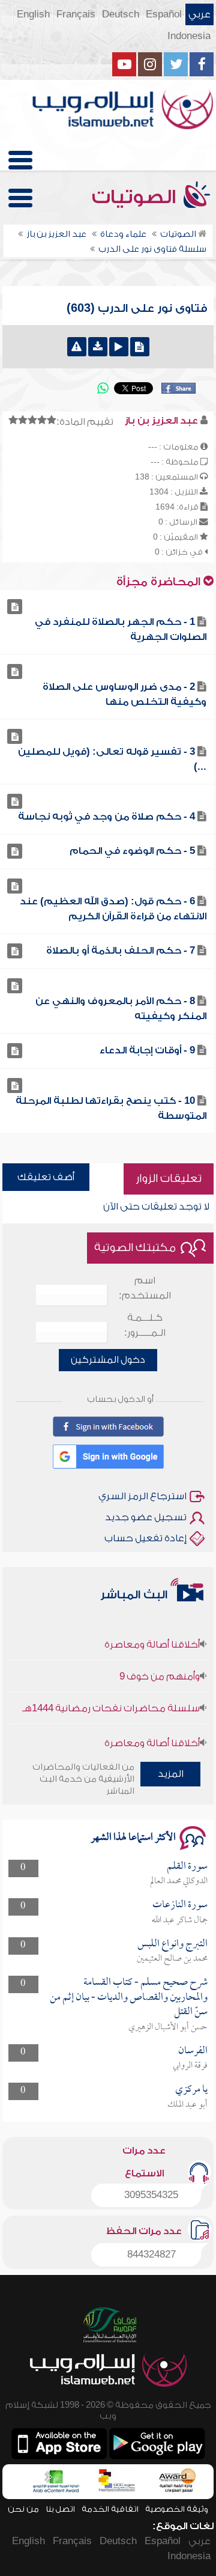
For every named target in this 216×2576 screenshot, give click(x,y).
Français (76, 14)
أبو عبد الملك (187, 2105)
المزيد (171, 1774)
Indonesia (189, 36)
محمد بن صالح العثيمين (172, 1959)
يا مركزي (191, 2090)
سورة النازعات (180, 1905)
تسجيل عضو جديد (146, 1517)
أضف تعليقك (46, 1177)
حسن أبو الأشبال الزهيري (168, 2027)
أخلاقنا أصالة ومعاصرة (152, 1634)
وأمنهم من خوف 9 (160, 1666)
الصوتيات (136, 197)
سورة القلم (187, 1867)
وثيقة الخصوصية (177, 2509)
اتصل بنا (60, 2509)
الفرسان (193, 2051)
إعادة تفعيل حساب (145, 1538)
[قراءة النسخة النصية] (140, 347)
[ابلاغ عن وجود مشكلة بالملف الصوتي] (77, 347)
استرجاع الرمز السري (142, 1496)
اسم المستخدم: (145, 1288)
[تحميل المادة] (98, 347)
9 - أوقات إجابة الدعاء (147, 1050)
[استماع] (119, 347)
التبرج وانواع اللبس (172, 1944)
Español (164, 14)
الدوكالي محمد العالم (179, 1881)
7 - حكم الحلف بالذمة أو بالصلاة (121, 951)
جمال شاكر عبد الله (180, 1920)
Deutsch (121, 14)
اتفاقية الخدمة (110, 2509)
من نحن (23, 2509)
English (33, 14)
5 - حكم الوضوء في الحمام (132, 851)
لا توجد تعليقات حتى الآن (156, 1207)
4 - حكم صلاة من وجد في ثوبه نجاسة (106, 817)
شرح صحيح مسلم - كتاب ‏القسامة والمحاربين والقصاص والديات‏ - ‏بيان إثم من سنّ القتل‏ (129, 1997)
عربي (199, 14)
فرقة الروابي (190, 2066)
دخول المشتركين (108, 1360)
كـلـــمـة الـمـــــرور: (145, 1325)
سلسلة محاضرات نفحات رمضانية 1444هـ (111, 1698)
